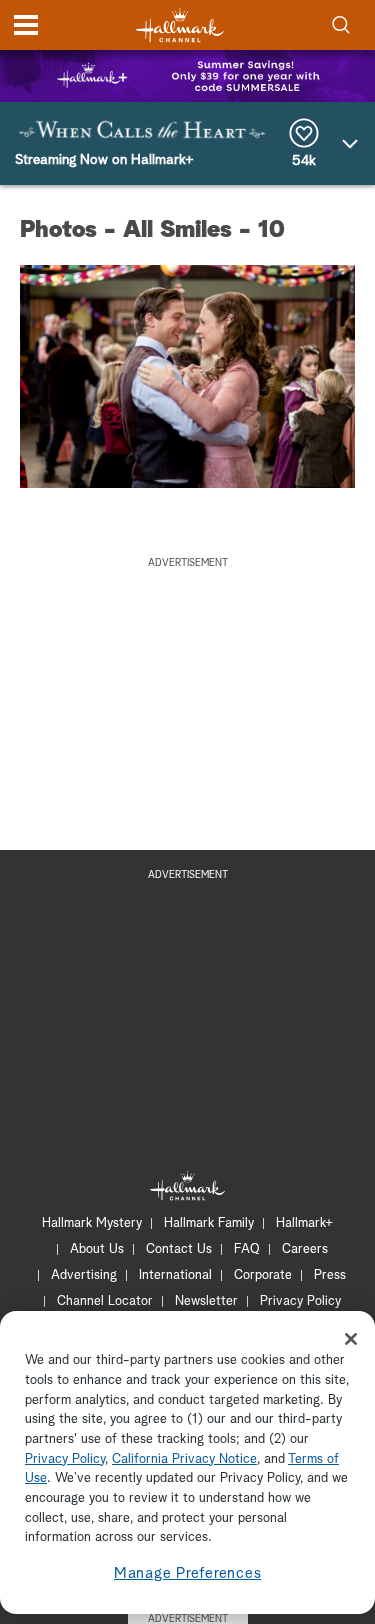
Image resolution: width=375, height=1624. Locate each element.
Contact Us (179, 1249)
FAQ (247, 1249)
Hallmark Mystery (92, 1223)
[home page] (180, 25)
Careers (305, 1249)
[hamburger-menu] (26, 25)
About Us (97, 1249)
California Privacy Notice (184, 1459)
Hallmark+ (304, 1223)
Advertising (84, 1275)
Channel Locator (105, 1301)
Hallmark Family (209, 1223)
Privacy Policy (300, 1301)
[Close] (351, 1339)
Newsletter (206, 1301)
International (175, 1275)
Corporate (263, 1275)
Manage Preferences (188, 1573)
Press (330, 1275)
